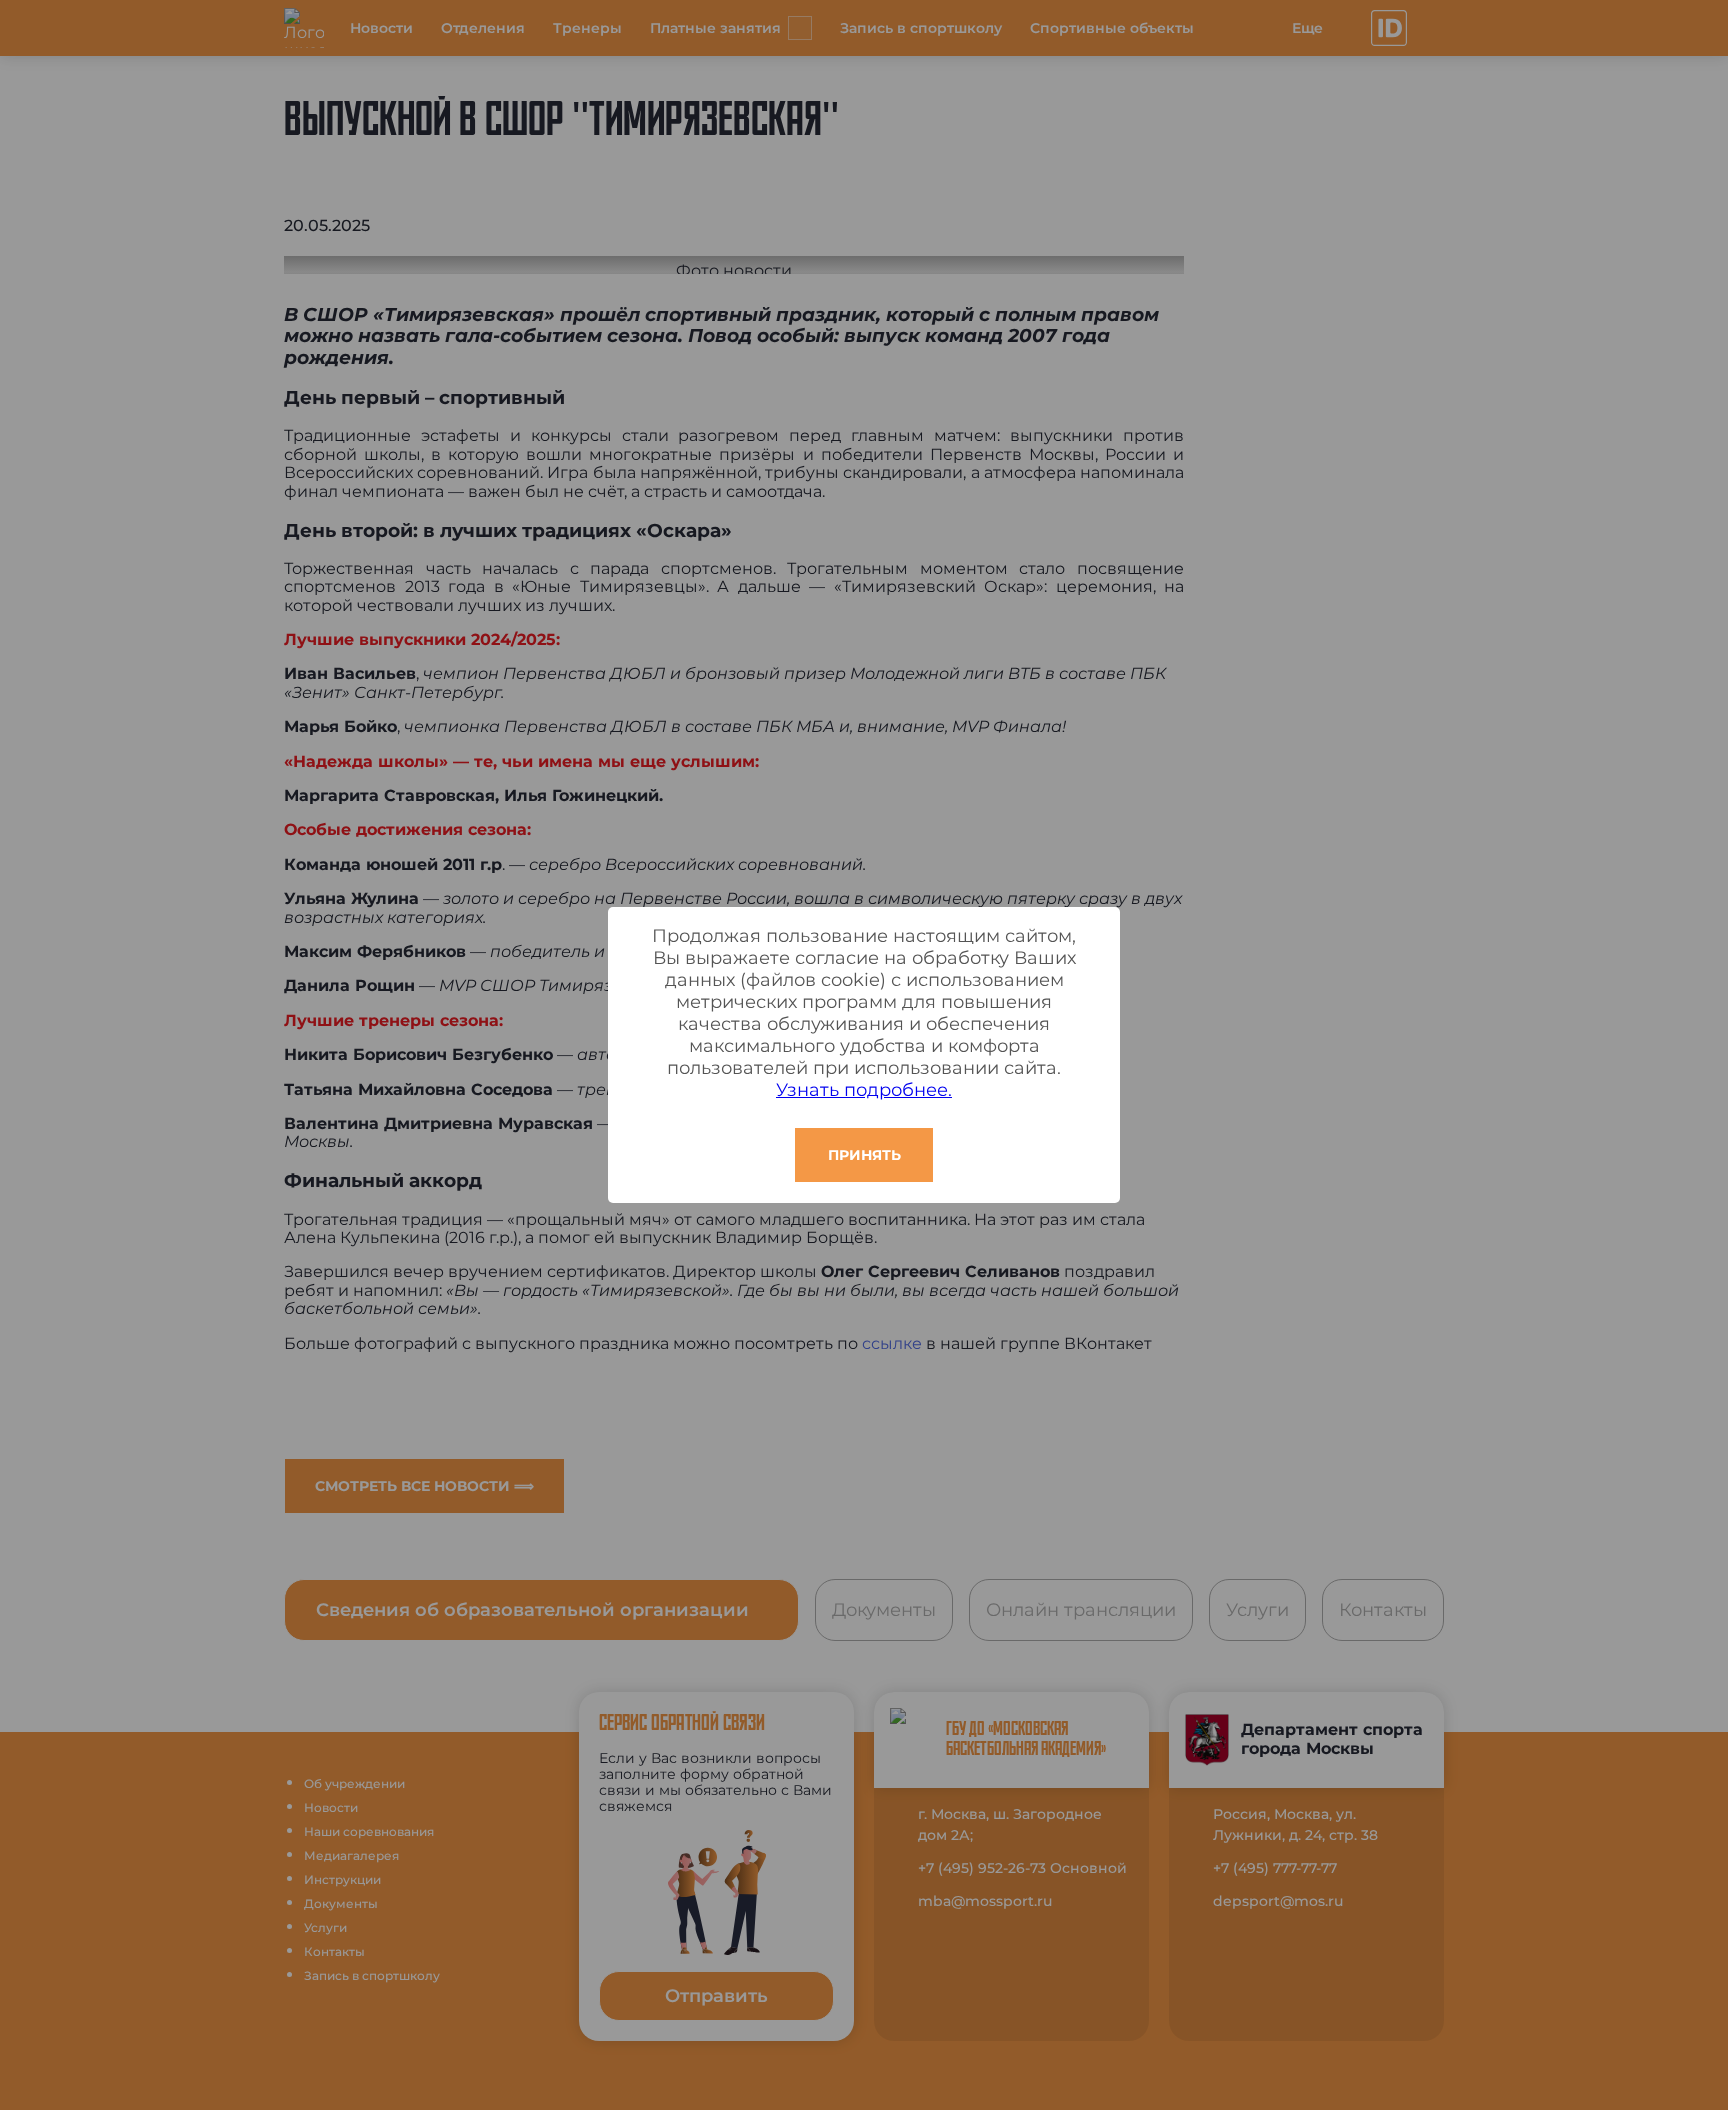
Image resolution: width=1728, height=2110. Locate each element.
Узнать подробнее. (864, 1090)
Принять (864, 1155)
